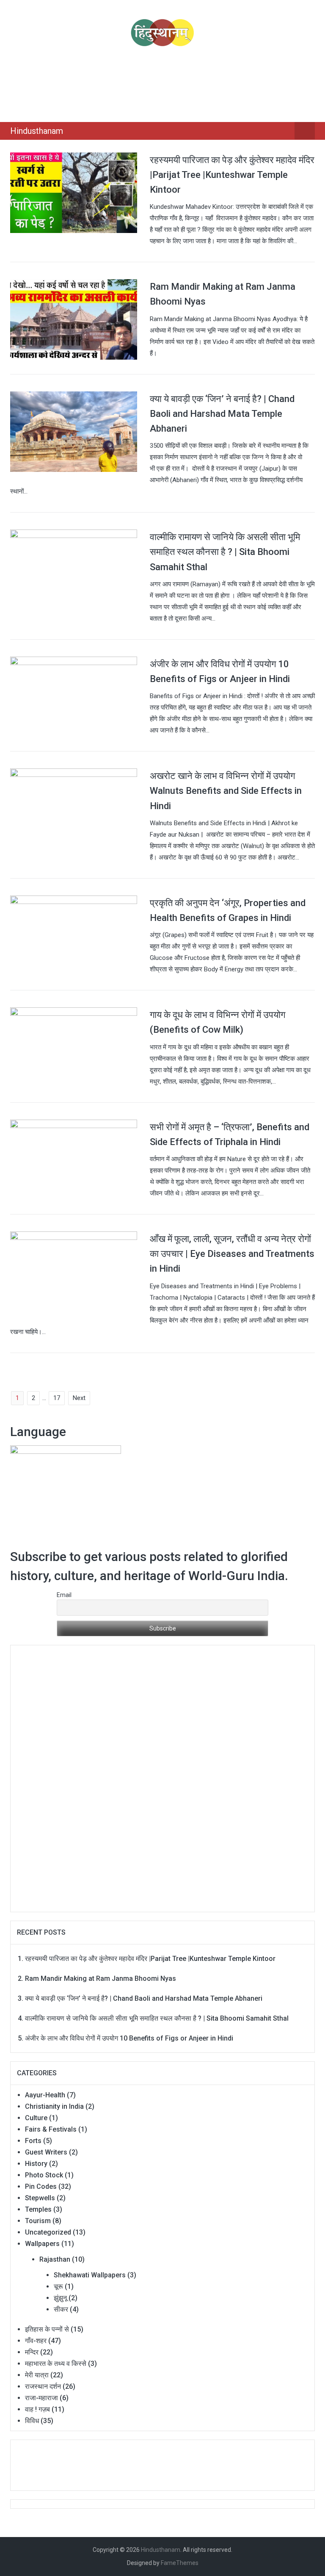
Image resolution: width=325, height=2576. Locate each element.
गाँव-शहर (36, 2341)
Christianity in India (54, 2106)
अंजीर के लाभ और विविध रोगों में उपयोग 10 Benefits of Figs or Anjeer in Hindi (129, 2038)
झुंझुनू (60, 2298)
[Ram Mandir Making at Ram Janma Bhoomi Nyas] (74, 319)
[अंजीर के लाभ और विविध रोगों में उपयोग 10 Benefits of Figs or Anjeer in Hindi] (74, 696)
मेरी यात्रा (37, 2375)
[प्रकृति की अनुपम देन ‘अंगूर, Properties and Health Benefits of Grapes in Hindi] (74, 935)
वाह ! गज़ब (37, 2409)
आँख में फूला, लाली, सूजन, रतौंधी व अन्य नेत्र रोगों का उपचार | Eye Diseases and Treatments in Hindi (232, 1254)
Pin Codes (41, 2186)
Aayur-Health (45, 2095)
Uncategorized (48, 2232)
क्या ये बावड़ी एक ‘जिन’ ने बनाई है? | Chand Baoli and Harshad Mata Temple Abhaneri (222, 414)
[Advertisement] (164, 83)
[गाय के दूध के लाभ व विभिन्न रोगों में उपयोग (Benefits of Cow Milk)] (74, 1047)
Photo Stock (44, 2175)
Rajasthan (55, 2259)
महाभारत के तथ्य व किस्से (56, 2364)
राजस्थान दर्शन (43, 2386)
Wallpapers (42, 2244)
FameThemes (180, 2563)
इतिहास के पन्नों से (47, 2329)
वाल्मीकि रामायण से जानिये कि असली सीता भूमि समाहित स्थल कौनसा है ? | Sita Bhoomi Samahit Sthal (225, 552)
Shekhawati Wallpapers (90, 2275)
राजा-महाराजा (41, 2398)
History (36, 2164)
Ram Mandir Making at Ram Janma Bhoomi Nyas (101, 1978)
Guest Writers (46, 2152)
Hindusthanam (37, 131)
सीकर (61, 2309)
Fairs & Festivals (51, 2129)
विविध (32, 2421)
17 (57, 1398)
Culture (36, 2118)
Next (79, 1398)
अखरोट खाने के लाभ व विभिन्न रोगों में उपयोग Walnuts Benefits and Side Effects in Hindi (226, 791)
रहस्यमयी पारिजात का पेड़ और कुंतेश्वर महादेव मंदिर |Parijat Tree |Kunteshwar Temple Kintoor (232, 175)
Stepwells (40, 2198)
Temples (38, 2209)
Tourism (38, 2221)
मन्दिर (32, 2352)
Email (64, 1595)
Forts (33, 2141)
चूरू (58, 2286)
